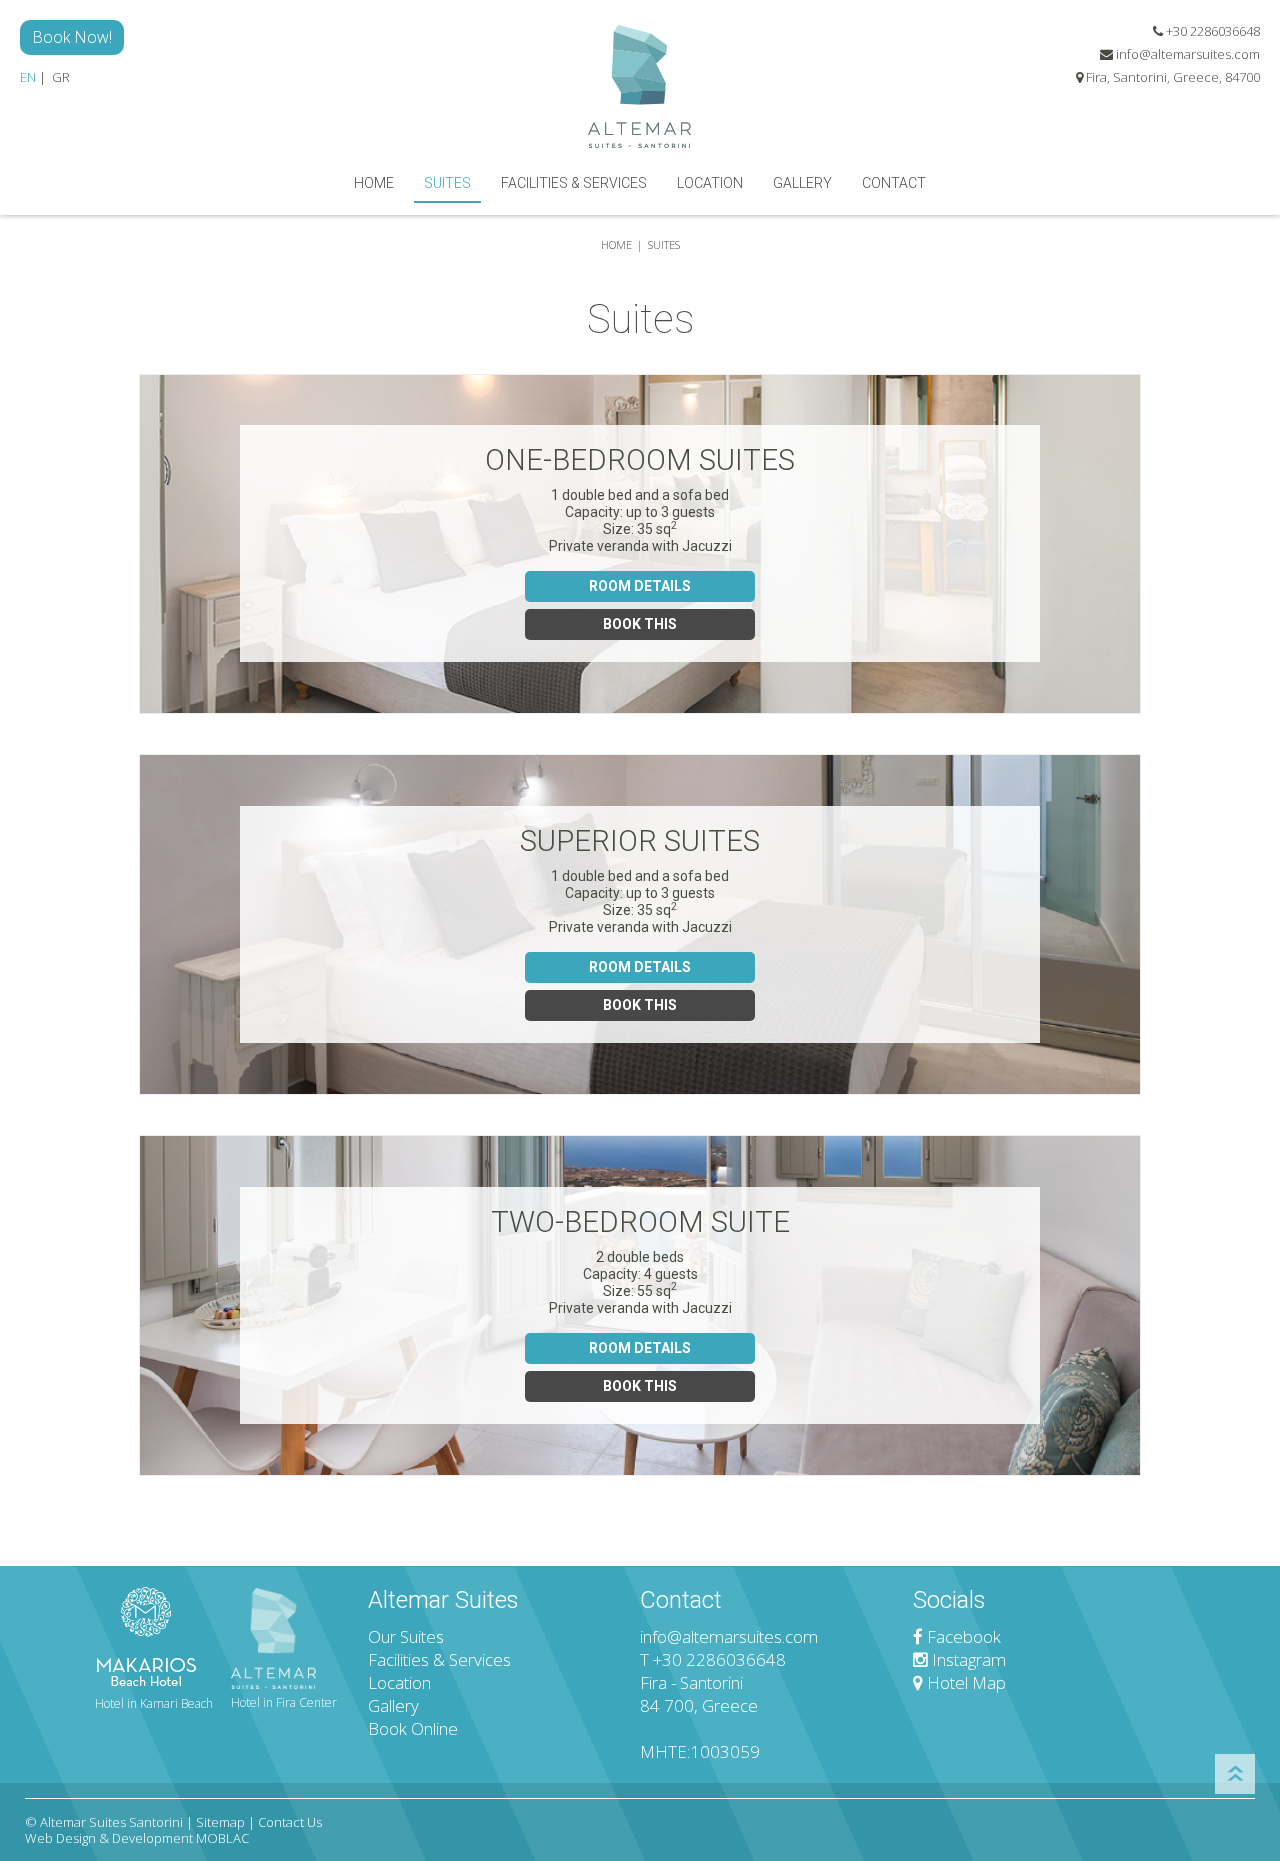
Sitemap (220, 1822)
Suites (447, 183)
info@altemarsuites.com (1188, 54)
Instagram (967, 1659)
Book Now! (72, 37)
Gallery (802, 183)
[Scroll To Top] (1235, 1774)
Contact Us (290, 1822)
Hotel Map (964, 1682)
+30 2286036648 (1211, 31)
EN (28, 77)
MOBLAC (222, 1838)
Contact (894, 183)
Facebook (962, 1636)
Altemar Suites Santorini (111, 1822)
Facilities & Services (574, 183)
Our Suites (406, 1636)
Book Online (413, 1728)
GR (61, 77)
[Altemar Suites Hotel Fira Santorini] (639, 84)
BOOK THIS (640, 624)
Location (710, 183)
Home (374, 183)
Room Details (640, 586)
